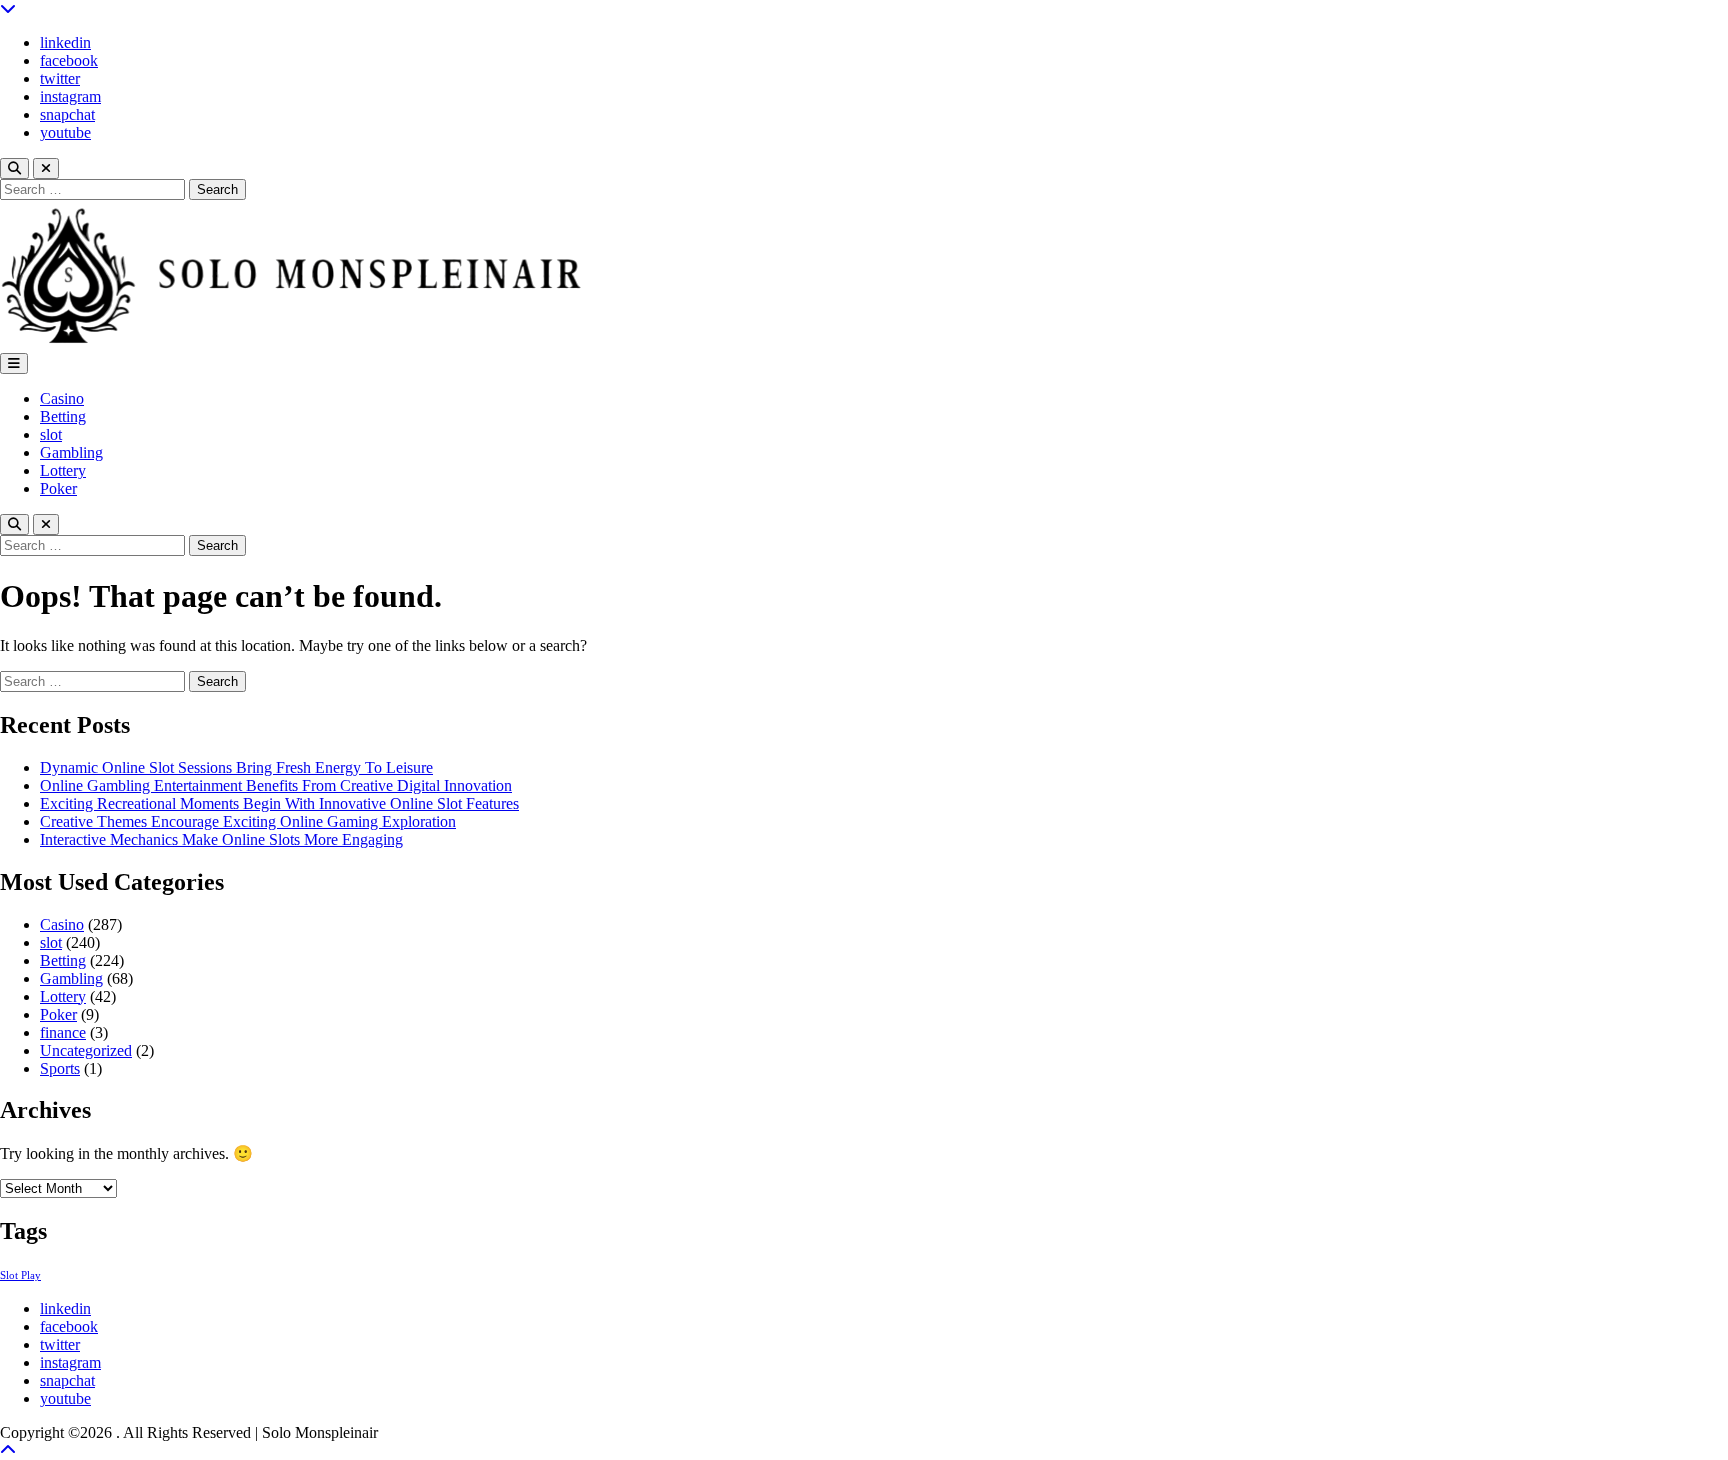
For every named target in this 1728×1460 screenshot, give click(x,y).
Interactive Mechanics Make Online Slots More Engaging (221, 839)
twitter (60, 78)
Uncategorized (86, 1050)
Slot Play (20, 1275)
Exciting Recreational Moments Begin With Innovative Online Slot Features (279, 803)
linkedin (65, 42)
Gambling (71, 452)
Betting (63, 416)
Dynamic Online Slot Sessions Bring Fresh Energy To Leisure (236, 767)
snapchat (67, 114)
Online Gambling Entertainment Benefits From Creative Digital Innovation (276, 785)
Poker (58, 488)
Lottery (63, 470)
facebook (69, 60)
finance (63, 1032)
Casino (62, 398)
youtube (65, 132)
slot (51, 434)
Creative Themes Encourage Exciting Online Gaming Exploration (248, 821)
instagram (70, 96)
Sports (60, 1068)
